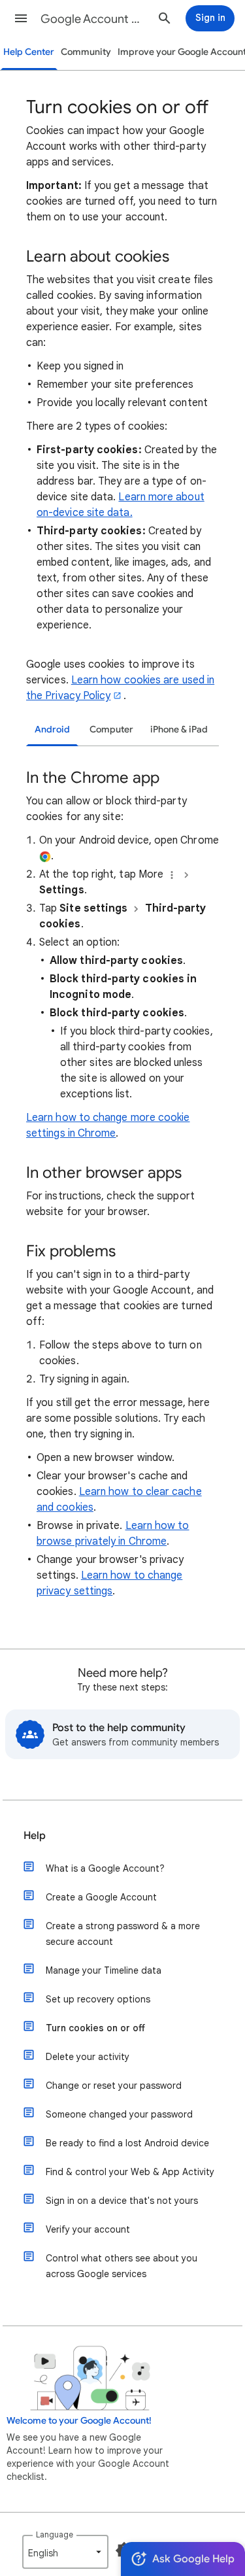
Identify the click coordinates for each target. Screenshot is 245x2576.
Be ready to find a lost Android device (127, 2143)
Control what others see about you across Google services (122, 2266)
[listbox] (65, 2552)
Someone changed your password (119, 2114)
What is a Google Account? (105, 1868)
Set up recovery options (98, 1999)
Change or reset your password (114, 2086)
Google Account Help (94, 19)
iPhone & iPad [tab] (179, 730)
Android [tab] (52, 730)
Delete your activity (88, 2057)
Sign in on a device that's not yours (122, 2201)
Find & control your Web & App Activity (130, 2172)
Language (55, 2534)
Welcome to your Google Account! (79, 2421)
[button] (21, 18)
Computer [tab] (111, 730)
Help (35, 1836)
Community (86, 52)
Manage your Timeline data (104, 1970)
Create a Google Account (101, 1897)
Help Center (29, 52)
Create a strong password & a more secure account (123, 1934)
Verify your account (88, 2229)
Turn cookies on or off (95, 2028)
